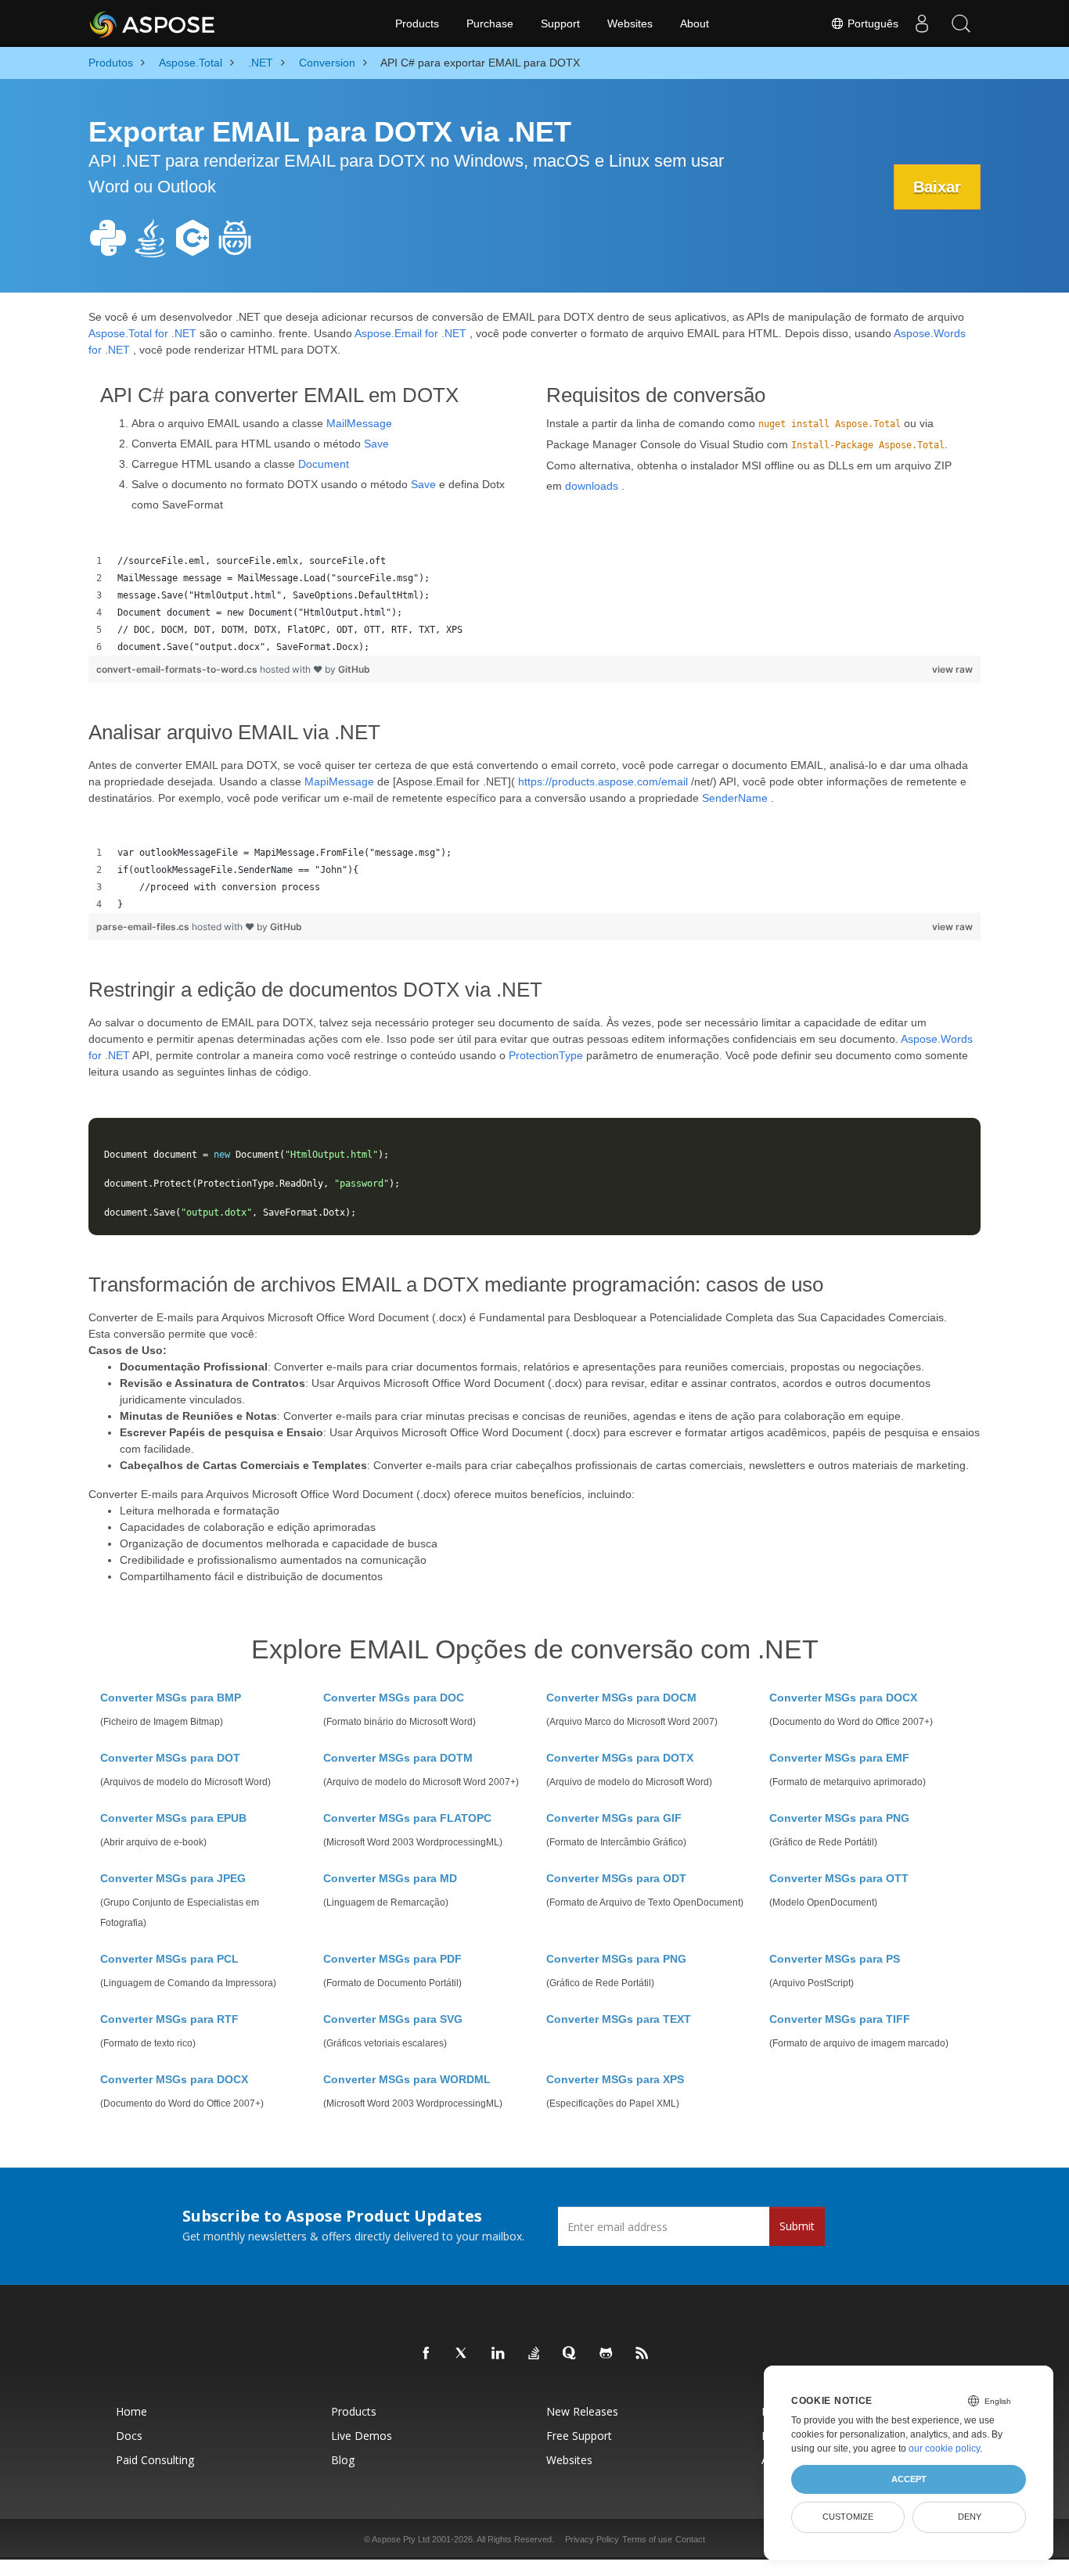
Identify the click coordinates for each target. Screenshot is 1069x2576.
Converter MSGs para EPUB (173, 1818)
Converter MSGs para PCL (169, 1959)
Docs (129, 2436)
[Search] (961, 23)
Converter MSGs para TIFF (840, 2019)
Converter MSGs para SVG (393, 2019)
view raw (952, 669)
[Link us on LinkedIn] (499, 2354)
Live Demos (362, 2436)
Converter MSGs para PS (835, 1959)
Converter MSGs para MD (390, 1878)
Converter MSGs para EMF (839, 1758)
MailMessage (359, 423)
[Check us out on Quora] (570, 2354)
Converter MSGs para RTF (169, 2019)
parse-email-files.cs (144, 927)
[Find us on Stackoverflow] (534, 2354)
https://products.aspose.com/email (603, 781)
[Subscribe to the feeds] (642, 2354)
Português (871, 23)
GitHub (354, 669)
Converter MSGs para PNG (839, 1818)
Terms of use (647, 2539)
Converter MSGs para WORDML (407, 2079)
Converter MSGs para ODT (616, 1878)
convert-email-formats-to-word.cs (178, 669)
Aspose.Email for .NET (410, 333)
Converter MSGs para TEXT (619, 2019)
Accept (909, 2479)
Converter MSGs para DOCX (843, 1698)
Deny (970, 2517)
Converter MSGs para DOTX (620, 1758)
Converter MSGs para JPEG (173, 1878)
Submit (797, 2226)
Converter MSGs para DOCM (621, 1698)
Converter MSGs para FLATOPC (407, 1818)
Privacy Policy (592, 2539)
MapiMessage (339, 781)
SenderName (735, 798)
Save (376, 444)
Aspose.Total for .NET (142, 333)
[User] (922, 23)
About (695, 23)
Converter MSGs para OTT (839, 1878)
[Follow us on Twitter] (463, 2354)
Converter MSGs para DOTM (398, 1758)
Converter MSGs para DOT (170, 1758)
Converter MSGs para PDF (392, 1959)
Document (324, 464)
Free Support (579, 2436)
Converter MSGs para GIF (614, 1818)
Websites (630, 23)
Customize (848, 2517)
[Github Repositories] (606, 2354)
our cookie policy (944, 2448)
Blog (343, 2460)
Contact (690, 2539)
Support (560, 23)
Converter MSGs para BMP (171, 1698)
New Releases (582, 2411)
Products (417, 23)
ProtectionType (546, 1055)
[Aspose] (153, 23)
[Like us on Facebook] (427, 2354)
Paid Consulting (155, 2460)
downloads (592, 486)
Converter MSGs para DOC (394, 1698)
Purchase (490, 23)
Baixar (937, 187)
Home (131, 2411)
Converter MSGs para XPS (615, 2079)
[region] (534, 604)
